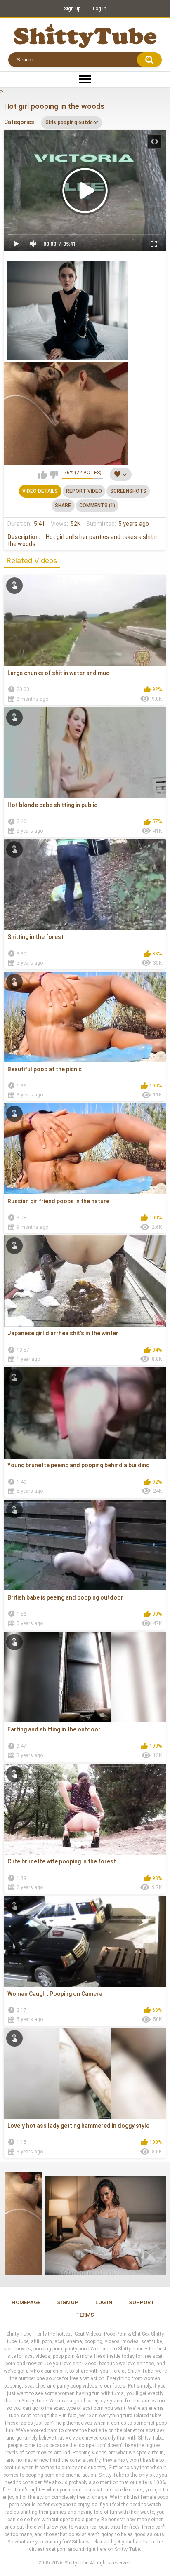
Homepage (26, 2302)
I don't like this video (53, 475)
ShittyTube (76, 2563)
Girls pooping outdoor (72, 122)
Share (63, 506)
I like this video (43, 475)
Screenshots (128, 491)
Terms (85, 2315)
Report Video (84, 491)
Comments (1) (97, 506)
